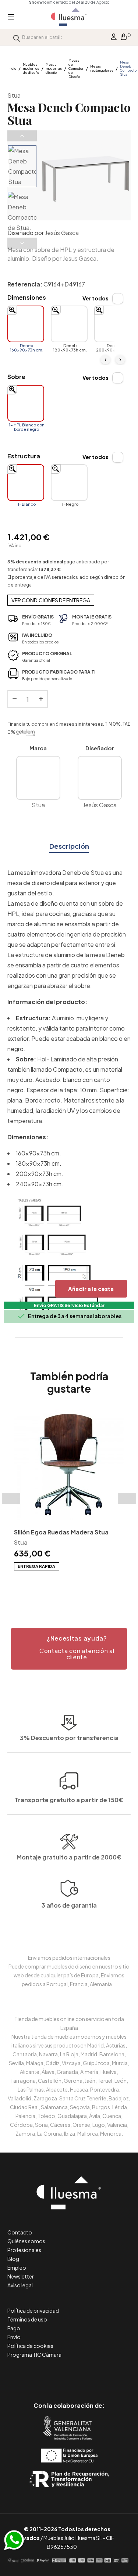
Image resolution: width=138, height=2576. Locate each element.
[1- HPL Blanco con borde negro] (26, 403)
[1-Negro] (69, 483)
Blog (13, 2259)
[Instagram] (86, 2375)
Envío (14, 2337)
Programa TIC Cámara (34, 2355)
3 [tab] (73, 1583)
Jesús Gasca (62, 233)
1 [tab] (58, 1583)
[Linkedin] (69, 2375)
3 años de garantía (69, 1905)
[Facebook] (36, 2375)
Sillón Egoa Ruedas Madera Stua (61, 1532)
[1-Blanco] (26, 483)
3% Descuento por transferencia (69, 1738)
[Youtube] (102, 2375)
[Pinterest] (52, 2375)
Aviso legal (20, 2285)
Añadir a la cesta (91, 1289)
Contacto (20, 2232)
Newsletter (21, 2276)
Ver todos (95, 298)
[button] (69, 1649)
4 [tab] (80, 1583)
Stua (14, 95)
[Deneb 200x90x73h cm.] (113, 324)
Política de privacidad (33, 2310)
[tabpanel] (69, 1490)
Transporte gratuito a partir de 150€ (69, 1800)
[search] (17, 37)
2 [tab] (66, 1583)
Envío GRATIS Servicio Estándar (69, 1305)
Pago (14, 2328)
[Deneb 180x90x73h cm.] (69, 324)
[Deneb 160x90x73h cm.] (26, 324)
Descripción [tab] (69, 846)
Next (22, 243)
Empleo (17, 2267)
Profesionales (24, 2250)
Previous (22, 136)
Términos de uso (27, 2319)
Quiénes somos (26, 2241)
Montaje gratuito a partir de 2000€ (69, 1857)
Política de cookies (30, 2346)
